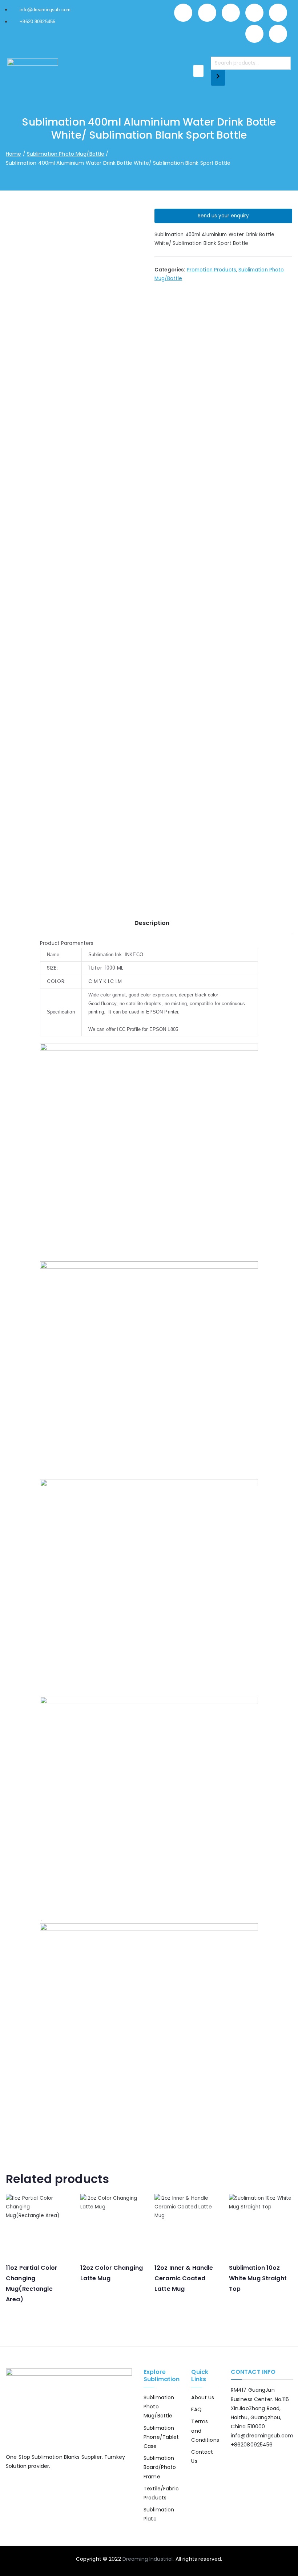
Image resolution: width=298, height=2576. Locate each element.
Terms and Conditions (205, 2430)
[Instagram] (278, 13)
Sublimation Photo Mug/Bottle (66, 154)
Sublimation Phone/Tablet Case (161, 2437)
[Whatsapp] (183, 13)
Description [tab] (152, 923)
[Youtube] (254, 34)
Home (14, 154)
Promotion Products (212, 270)
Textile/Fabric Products (161, 2493)
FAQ (196, 2409)
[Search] (218, 78)
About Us (203, 2397)
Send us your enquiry (223, 216)
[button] (198, 71)
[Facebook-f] (207, 13)
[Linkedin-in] (254, 13)
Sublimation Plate (159, 2514)
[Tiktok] (278, 34)
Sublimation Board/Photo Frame (160, 2467)
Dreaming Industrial (148, 2559)
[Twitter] (231, 13)
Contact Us (202, 2456)
